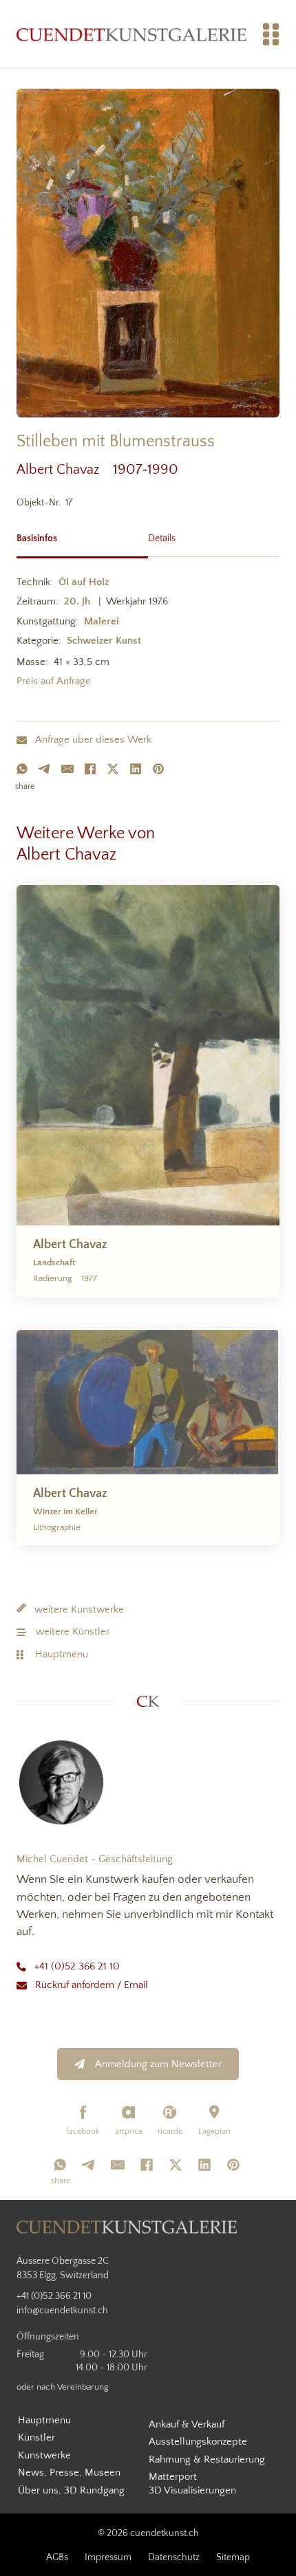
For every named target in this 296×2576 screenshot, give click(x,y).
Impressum (108, 2557)
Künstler (36, 2437)
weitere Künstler (73, 1631)
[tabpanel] (148, 634)
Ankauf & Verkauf (187, 2424)
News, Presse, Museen (69, 2473)
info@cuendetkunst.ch (62, 2311)
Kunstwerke (44, 2455)
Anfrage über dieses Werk (93, 740)
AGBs (57, 2557)
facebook (83, 2131)
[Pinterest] (158, 769)
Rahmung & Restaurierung (207, 2459)
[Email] (67, 769)
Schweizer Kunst (104, 641)
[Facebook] (90, 769)
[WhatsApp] (22, 769)
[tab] (82, 537)
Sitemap (233, 2557)
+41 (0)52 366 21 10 (77, 1966)
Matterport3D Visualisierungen (192, 2484)
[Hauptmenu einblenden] (271, 34)
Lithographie (57, 1527)
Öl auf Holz (84, 582)
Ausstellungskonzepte (198, 2442)
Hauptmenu (62, 1654)
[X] (113, 769)
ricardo (170, 2131)
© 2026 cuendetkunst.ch (148, 2533)
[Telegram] (45, 769)
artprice (129, 2131)
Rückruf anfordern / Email (92, 1985)
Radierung (53, 1278)
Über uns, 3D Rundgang (71, 2490)
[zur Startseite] (131, 34)
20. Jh (77, 601)
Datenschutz (174, 2557)
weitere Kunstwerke (79, 1609)
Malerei (102, 621)
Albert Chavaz (65, 470)
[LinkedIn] (136, 769)
